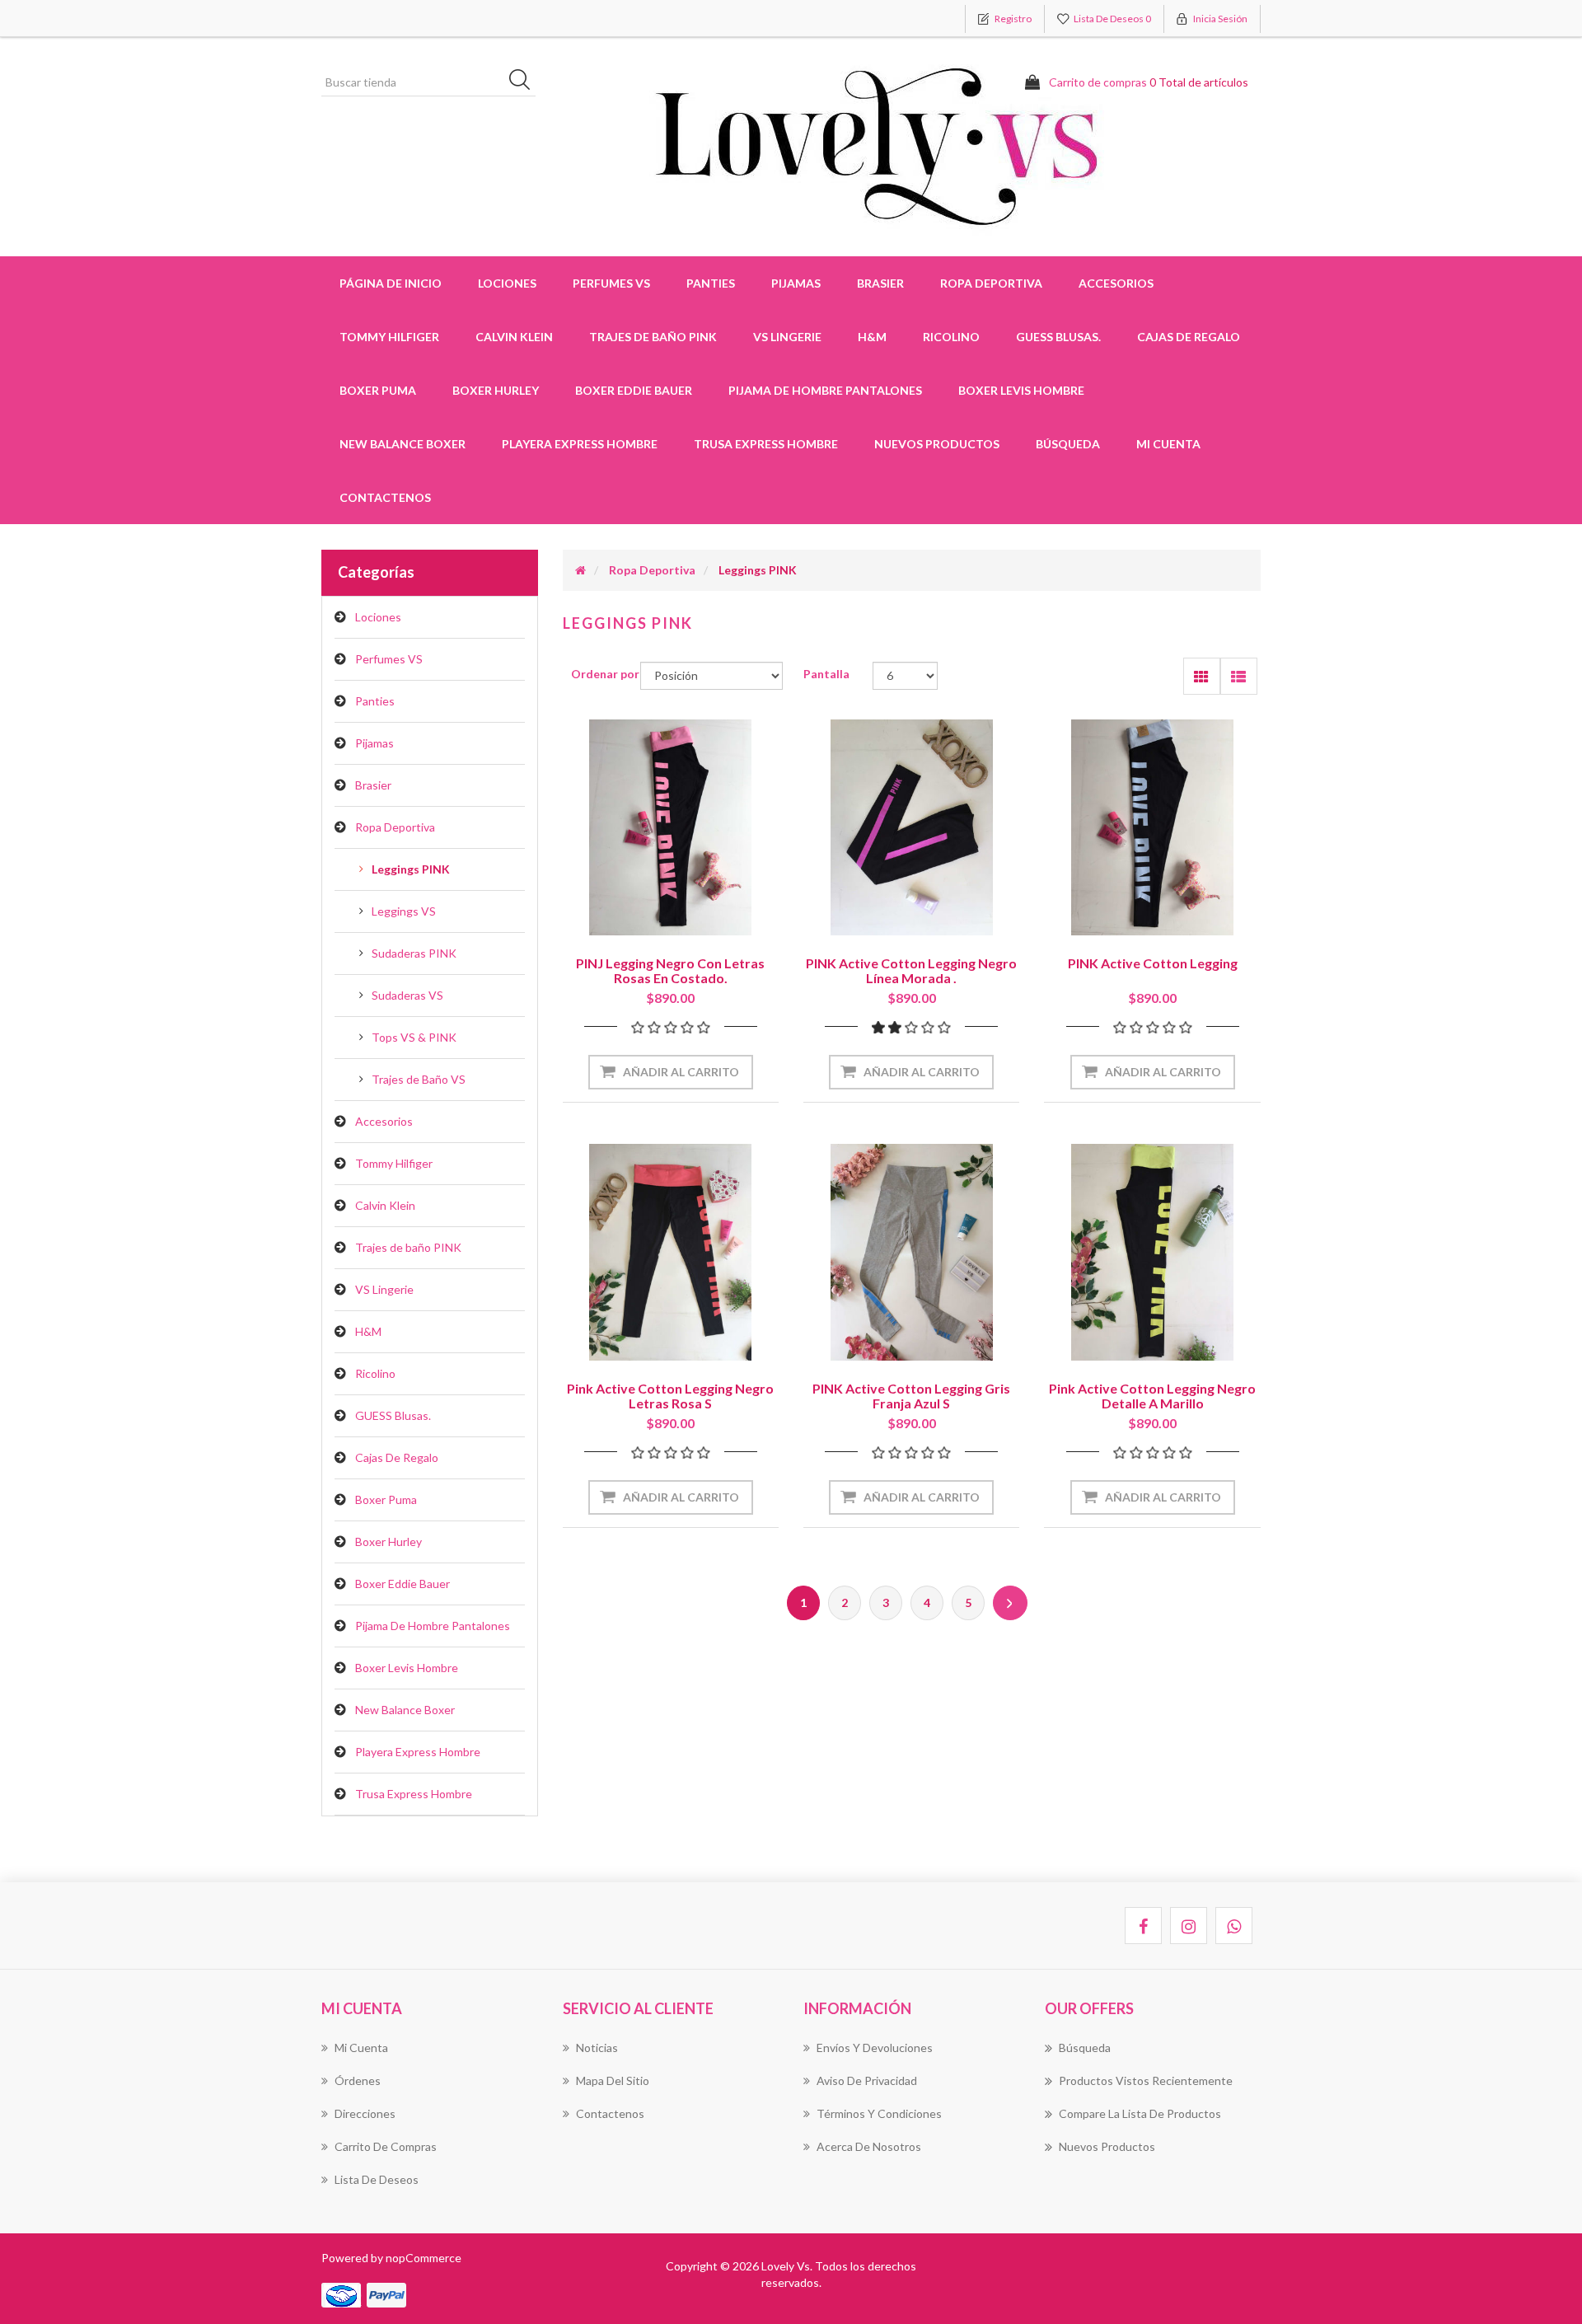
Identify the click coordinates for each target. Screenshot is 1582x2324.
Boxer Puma (378, 390)
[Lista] (1239, 676)
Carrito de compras (386, 2146)
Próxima (1010, 1603)
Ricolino (951, 337)
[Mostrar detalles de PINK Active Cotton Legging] (1152, 827)
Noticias (597, 2048)
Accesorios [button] (1116, 283)
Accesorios (384, 1121)
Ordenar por (605, 674)
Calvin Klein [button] (514, 337)
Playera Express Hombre (580, 444)
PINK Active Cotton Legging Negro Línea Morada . (911, 970)
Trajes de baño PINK (653, 337)
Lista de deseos (377, 2179)
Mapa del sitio (613, 2080)
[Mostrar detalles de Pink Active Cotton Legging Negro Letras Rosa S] (671, 1252)
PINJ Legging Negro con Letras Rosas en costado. (670, 970)
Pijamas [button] (796, 283)
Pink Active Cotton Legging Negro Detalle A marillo (1152, 1396)
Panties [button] (711, 283)
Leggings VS (404, 911)
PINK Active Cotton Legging (1153, 963)
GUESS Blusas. (1058, 337)
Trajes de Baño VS (419, 1079)
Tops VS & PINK (414, 1037)
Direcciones (365, 2113)
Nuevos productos (937, 444)
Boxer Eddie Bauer (634, 390)
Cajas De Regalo (1189, 337)
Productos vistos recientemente (1146, 2080)
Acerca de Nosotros (869, 2146)
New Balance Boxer (403, 444)
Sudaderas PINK (414, 953)
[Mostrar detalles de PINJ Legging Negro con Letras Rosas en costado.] (671, 827)
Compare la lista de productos (1140, 2113)
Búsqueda (1068, 444)
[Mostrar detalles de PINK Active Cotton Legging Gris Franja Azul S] (911, 1252)
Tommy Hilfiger (394, 1163)
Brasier (373, 785)
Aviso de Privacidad (867, 2080)
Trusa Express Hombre (766, 444)
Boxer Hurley (496, 390)
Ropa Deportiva (395, 827)
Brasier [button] (880, 283)
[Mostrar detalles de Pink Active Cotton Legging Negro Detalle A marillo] (1152, 1252)
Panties (375, 701)
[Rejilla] (1202, 676)
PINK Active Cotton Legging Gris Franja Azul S (911, 1396)
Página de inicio (391, 283)
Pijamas (374, 743)
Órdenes (358, 2080)
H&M (872, 337)
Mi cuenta (1168, 444)
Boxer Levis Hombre (1021, 390)
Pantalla (826, 674)
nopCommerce (424, 2258)
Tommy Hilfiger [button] (389, 337)
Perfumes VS (611, 283)
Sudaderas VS (407, 995)
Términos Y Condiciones (879, 2113)
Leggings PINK (411, 869)
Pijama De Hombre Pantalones (825, 390)
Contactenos (385, 497)
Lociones (378, 617)
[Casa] (580, 570)
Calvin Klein (385, 1205)
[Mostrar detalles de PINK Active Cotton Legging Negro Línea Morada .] (911, 827)
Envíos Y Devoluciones (875, 2048)
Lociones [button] (507, 283)
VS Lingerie (787, 337)
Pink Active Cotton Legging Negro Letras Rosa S (670, 1396)
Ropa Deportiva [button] (991, 283)
